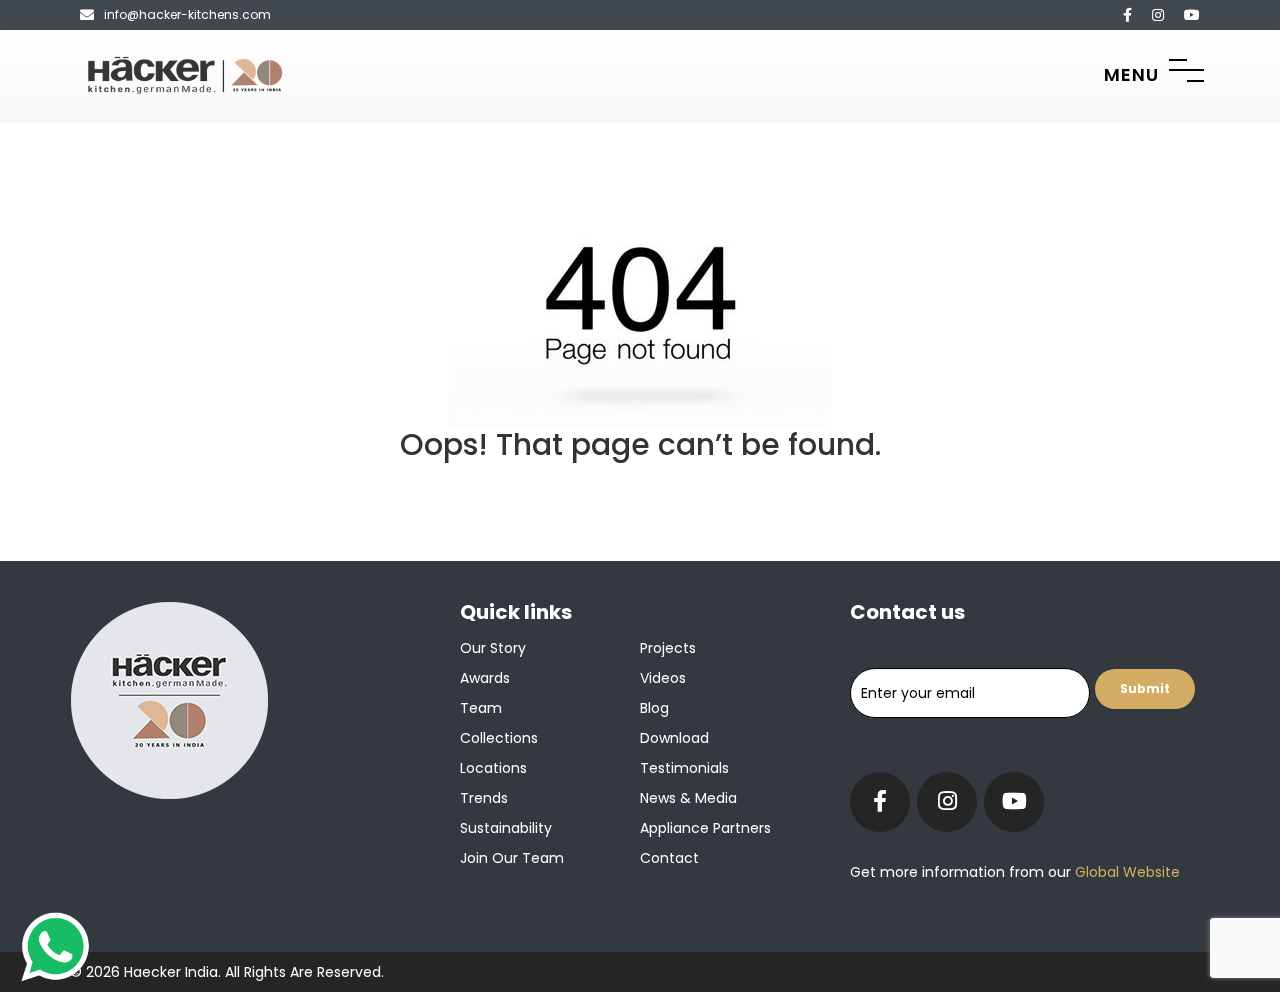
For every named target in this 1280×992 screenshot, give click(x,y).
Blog (654, 708)
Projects (668, 648)
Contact (669, 858)
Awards (485, 678)
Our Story (493, 648)
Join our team (512, 858)
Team (481, 708)
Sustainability (506, 828)
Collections (499, 738)
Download (674, 738)
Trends (484, 798)
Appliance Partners (705, 828)
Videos (663, 678)
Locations (493, 768)
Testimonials (684, 768)
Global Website (1125, 872)
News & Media (688, 798)
